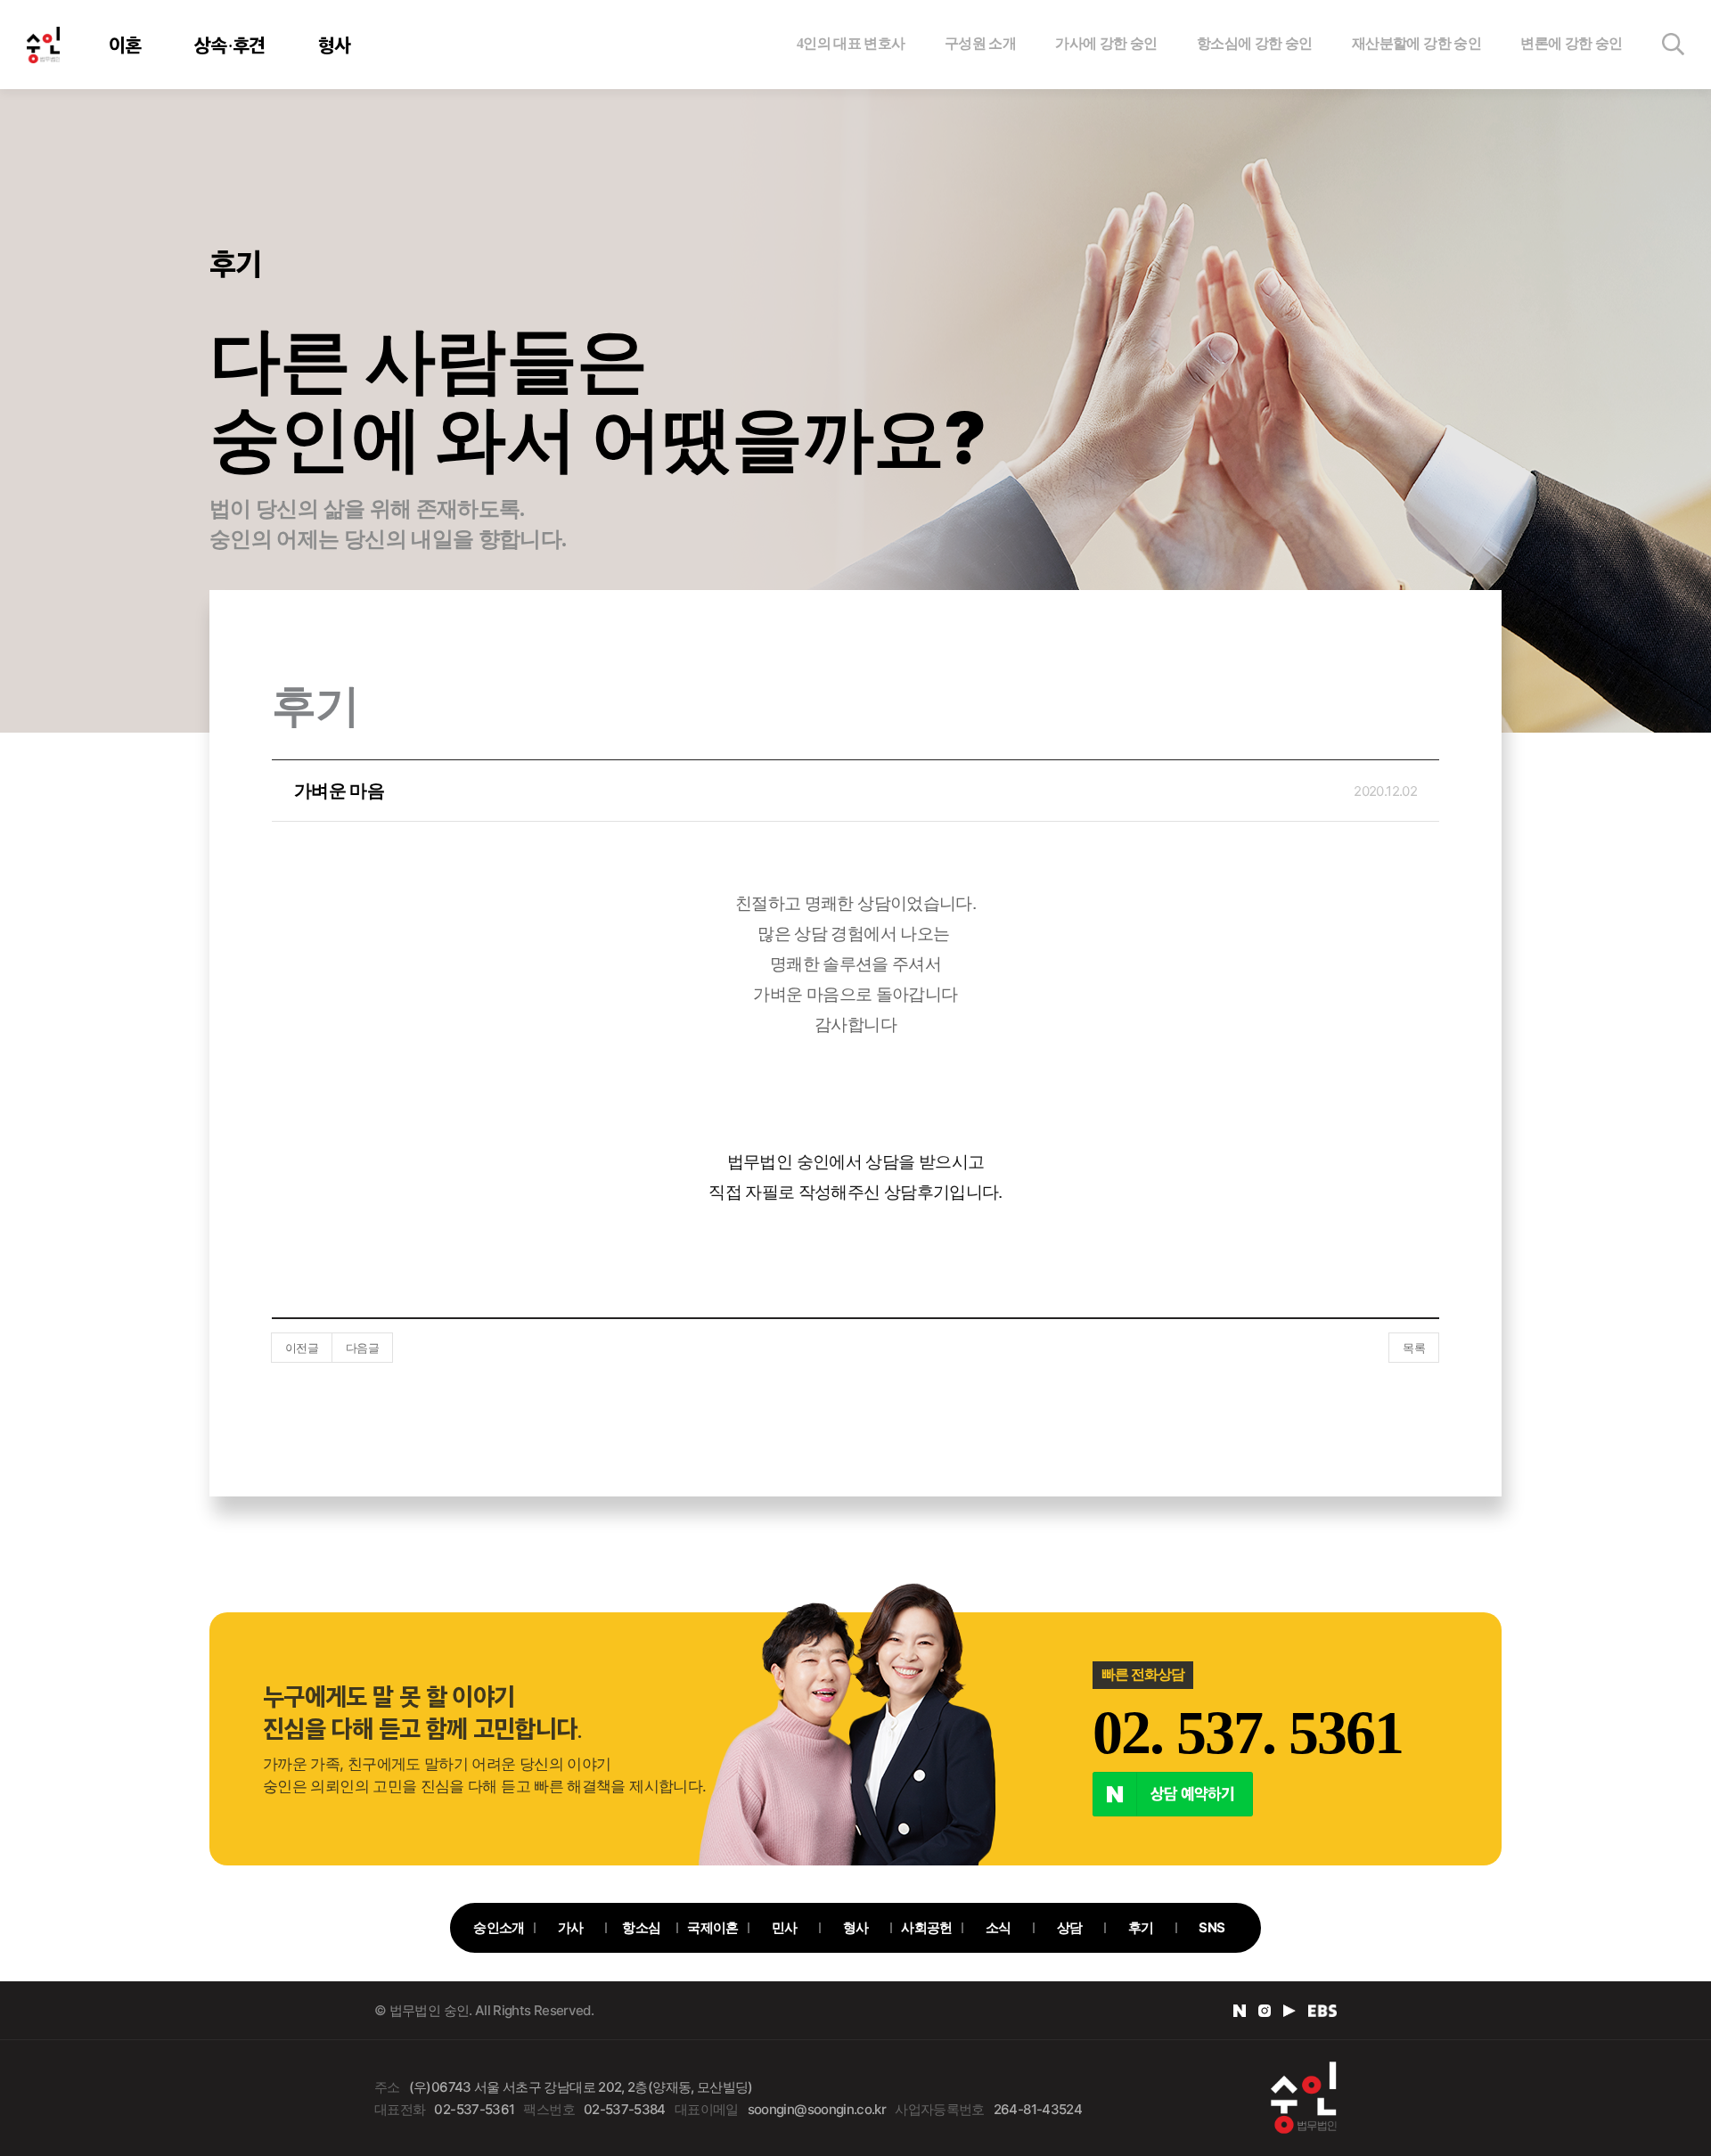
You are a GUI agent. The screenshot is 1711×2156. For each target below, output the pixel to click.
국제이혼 (712, 1927)
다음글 (362, 1348)
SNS (1212, 1927)
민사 (785, 1927)
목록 (1414, 1348)
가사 (571, 1927)
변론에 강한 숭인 (1571, 43)
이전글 (302, 1348)
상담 (1070, 1927)
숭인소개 (499, 1927)
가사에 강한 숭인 (1106, 43)
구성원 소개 (980, 43)
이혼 (125, 45)
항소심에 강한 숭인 (1255, 43)
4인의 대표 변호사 (851, 43)
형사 (335, 45)
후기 (1141, 1927)
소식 (999, 1927)
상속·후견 (230, 45)
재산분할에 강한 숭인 (1416, 43)
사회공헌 (926, 1927)
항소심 (641, 1927)
